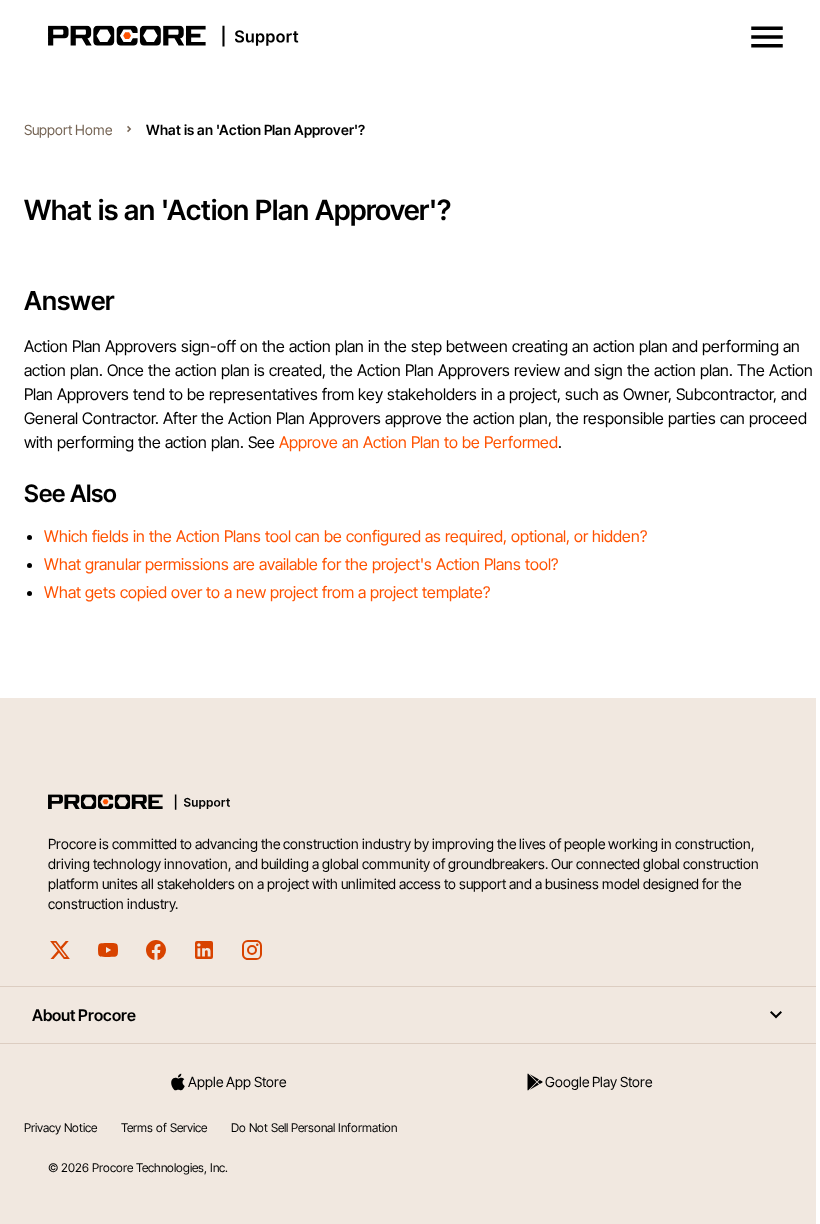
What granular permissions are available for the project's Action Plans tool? (301, 564)
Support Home (68, 129)
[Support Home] (406, 36)
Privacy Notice (60, 1127)
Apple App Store (237, 1081)
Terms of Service (164, 1127)
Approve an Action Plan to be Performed (418, 442)
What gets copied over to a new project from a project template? (267, 592)
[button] (767, 37)
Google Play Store (598, 1081)
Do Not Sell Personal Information (314, 1127)
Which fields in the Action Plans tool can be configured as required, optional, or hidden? (345, 536)
